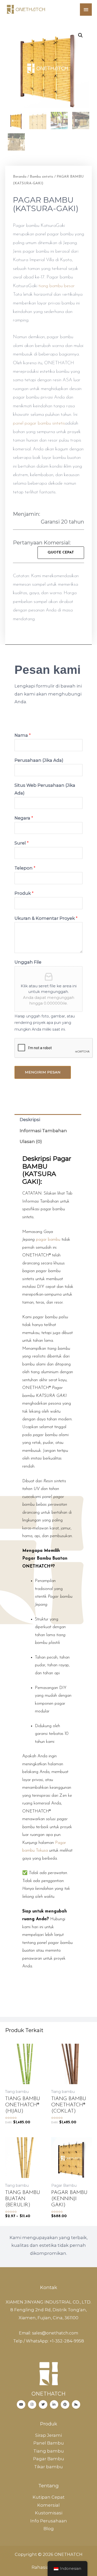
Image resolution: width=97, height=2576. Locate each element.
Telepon (25, 868)
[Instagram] (32, 2404)
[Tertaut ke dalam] (54, 2404)
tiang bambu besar (57, 286)
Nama (23, 735)
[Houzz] (76, 2404)
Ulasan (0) (31, 1141)
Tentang (48, 2486)
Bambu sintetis (42, 177)
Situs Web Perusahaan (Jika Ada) (45, 789)
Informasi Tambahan (43, 1131)
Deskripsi (30, 1120)
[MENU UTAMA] (86, 10)
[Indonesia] (43, 2404)
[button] (61, 553)
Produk (24, 893)
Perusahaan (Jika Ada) (39, 760)
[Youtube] (21, 2404)
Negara (24, 818)
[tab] (48, 1120)
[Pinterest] (65, 2404)
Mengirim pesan (43, 1072)
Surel (22, 843)
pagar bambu (48, 1240)
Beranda (20, 177)
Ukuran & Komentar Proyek (46, 918)
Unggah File (28, 962)
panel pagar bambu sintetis (39, 424)
